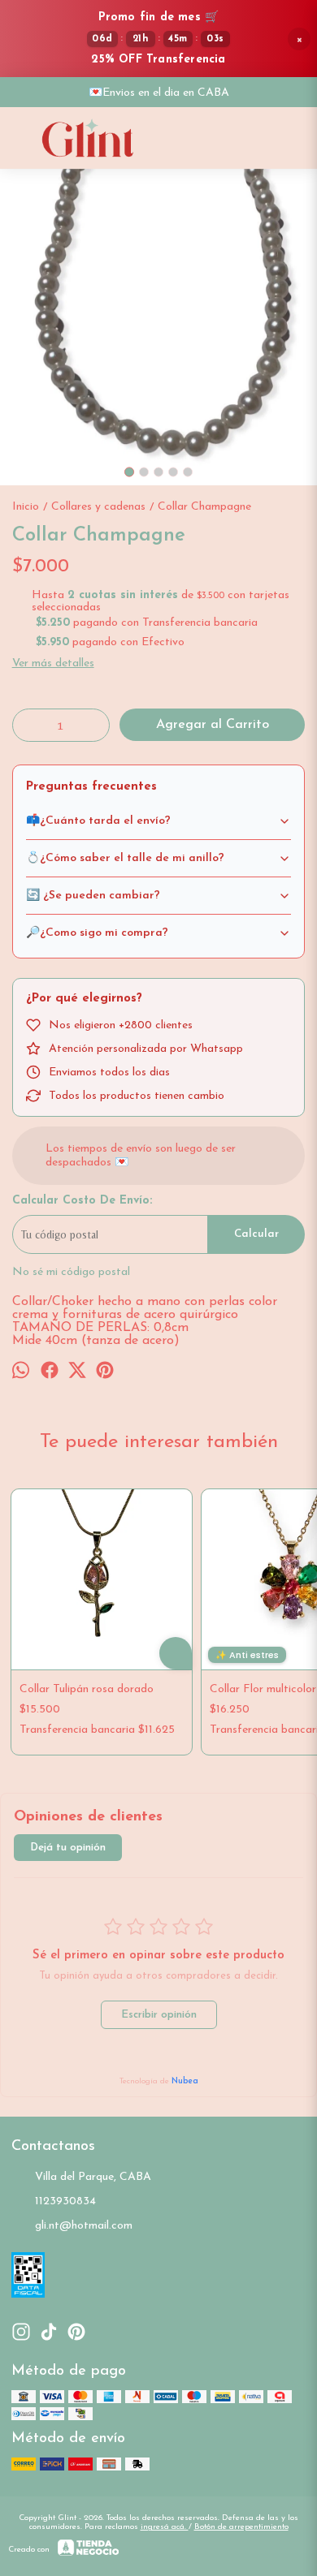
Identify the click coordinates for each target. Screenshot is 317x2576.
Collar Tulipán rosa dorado (87, 1689)
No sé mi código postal (71, 1272)
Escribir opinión (159, 2015)
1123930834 (65, 2201)
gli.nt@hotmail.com (84, 2226)
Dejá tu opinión (68, 1848)
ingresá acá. (165, 2527)
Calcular (256, 1234)
